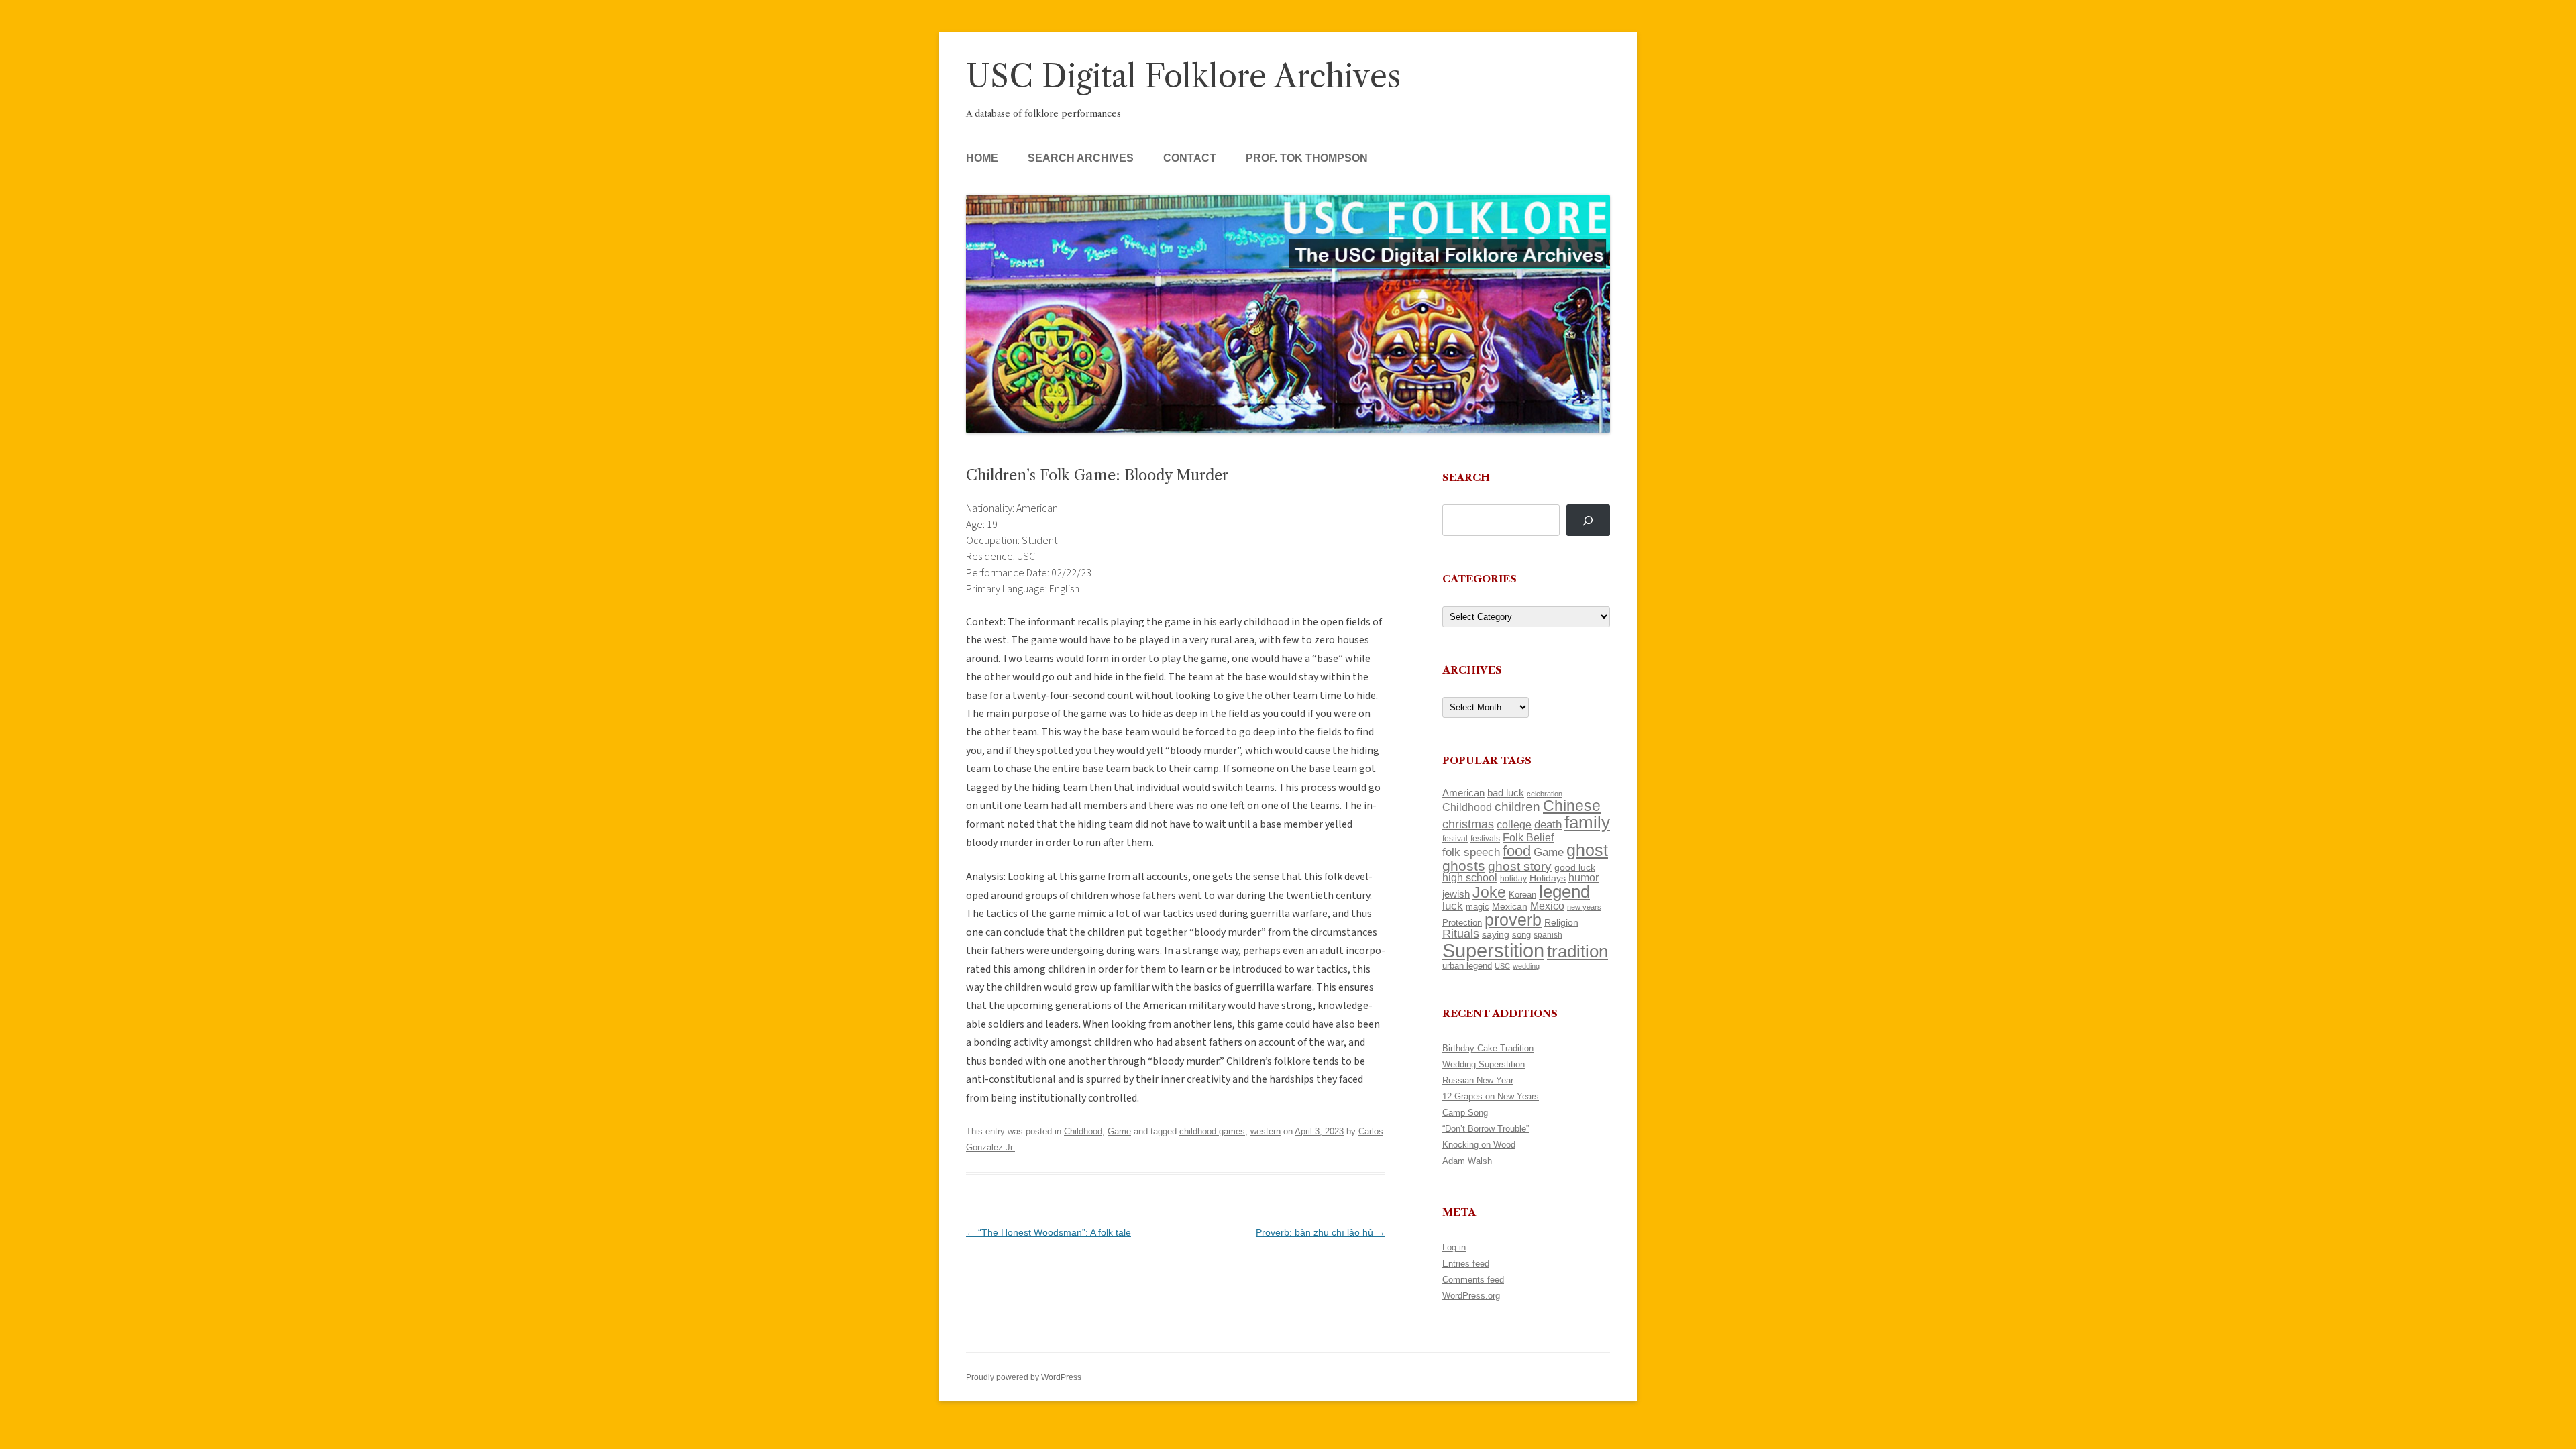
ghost (1587, 850)
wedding (1526, 966)
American (1463, 793)
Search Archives (1081, 158)
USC (1502, 966)
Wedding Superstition (1484, 1064)
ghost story (1520, 866)
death (1548, 824)
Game (1119, 1131)
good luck (1575, 867)
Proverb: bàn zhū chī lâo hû (1321, 1232)
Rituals (1461, 934)
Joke (1489, 892)
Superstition (1493, 950)
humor (1584, 878)
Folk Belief (1528, 837)
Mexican (1510, 906)
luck (1453, 906)
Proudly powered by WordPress (1024, 1377)
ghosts (1464, 866)
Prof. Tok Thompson (1307, 158)
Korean (1522, 895)
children (1517, 807)
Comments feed (1473, 1280)
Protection (1462, 923)
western (1266, 1131)
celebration (1545, 794)
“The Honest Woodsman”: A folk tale (1049, 1232)
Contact (1190, 158)
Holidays (1548, 878)
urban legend (1467, 966)
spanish (1548, 935)
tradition (1577, 951)
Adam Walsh (1467, 1161)
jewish (1456, 894)
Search (1466, 477)
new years (1584, 907)
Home (982, 158)
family (1587, 822)
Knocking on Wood (1479, 1145)
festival (1455, 839)
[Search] (1588, 520)
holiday (1513, 878)
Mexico (1547, 906)
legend (1564, 892)
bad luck (1506, 793)
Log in (1454, 1247)
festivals (1485, 839)
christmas (1468, 824)
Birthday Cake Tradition (1488, 1048)
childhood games (1212, 1131)
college (1514, 825)
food (1517, 851)
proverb (1513, 920)
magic (1478, 907)
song (1521, 935)
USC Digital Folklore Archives (1183, 76)
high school (1470, 878)
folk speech (1471, 852)
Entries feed (1466, 1264)
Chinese (1572, 806)
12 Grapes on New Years (1491, 1096)
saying (1496, 934)
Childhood (1083, 1131)
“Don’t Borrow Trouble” (1486, 1129)
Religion (1561, 922)
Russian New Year (1478, 1080)
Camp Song (1465, 1113)
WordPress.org (1471, 1296)
